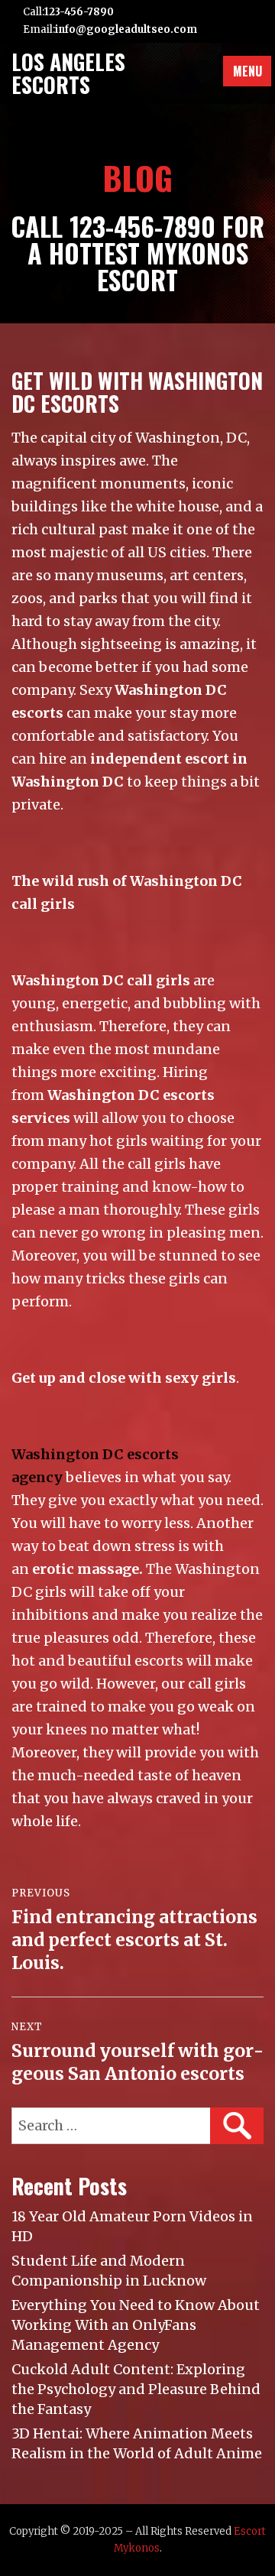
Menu (247, 71)
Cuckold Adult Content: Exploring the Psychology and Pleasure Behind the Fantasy (136, 2389)
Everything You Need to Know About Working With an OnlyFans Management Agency (136, 2325)
